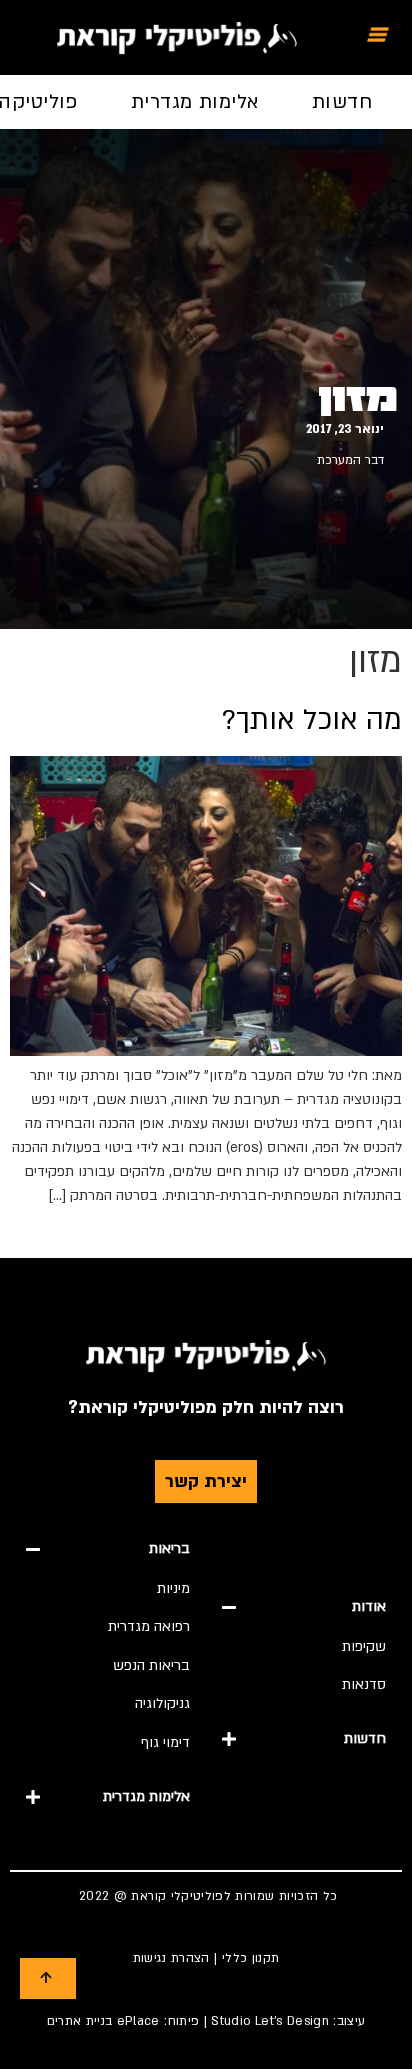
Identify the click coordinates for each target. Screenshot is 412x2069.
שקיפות (364, 1646)
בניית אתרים (80, 2021)
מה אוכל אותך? (312, 720)
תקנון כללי (251, 1958)
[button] (304, 1607)
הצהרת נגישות (171, 1958)
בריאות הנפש (151, 1665)
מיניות (173, 1588)
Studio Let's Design (270, 2021)
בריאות (169, 1548)
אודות (369, 1606)
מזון (357, 399)
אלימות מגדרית (195, 102)
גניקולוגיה (162, 1703)
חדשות (342, 102)
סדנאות (364, 1684)
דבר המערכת (350, 460)
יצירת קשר (206, 1481)
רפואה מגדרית (149, 1626)
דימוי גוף (165, 1742)
